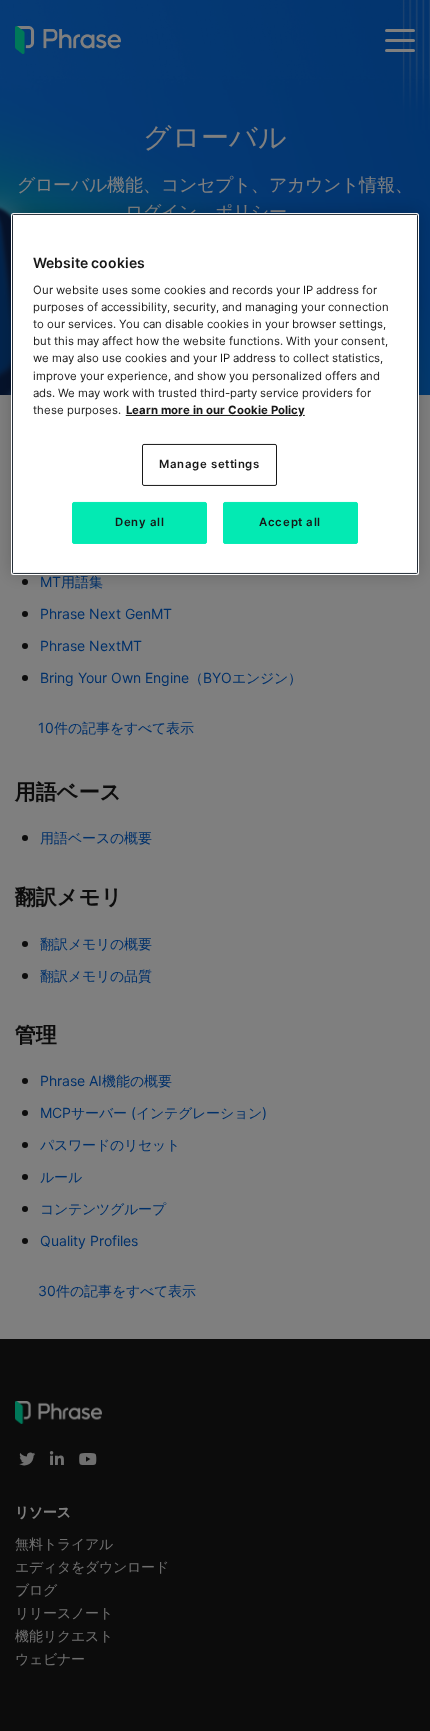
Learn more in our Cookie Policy (215, 410)
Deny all (140, 522)
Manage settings (209, 464)
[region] (215, 394)
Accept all (290, 522)
